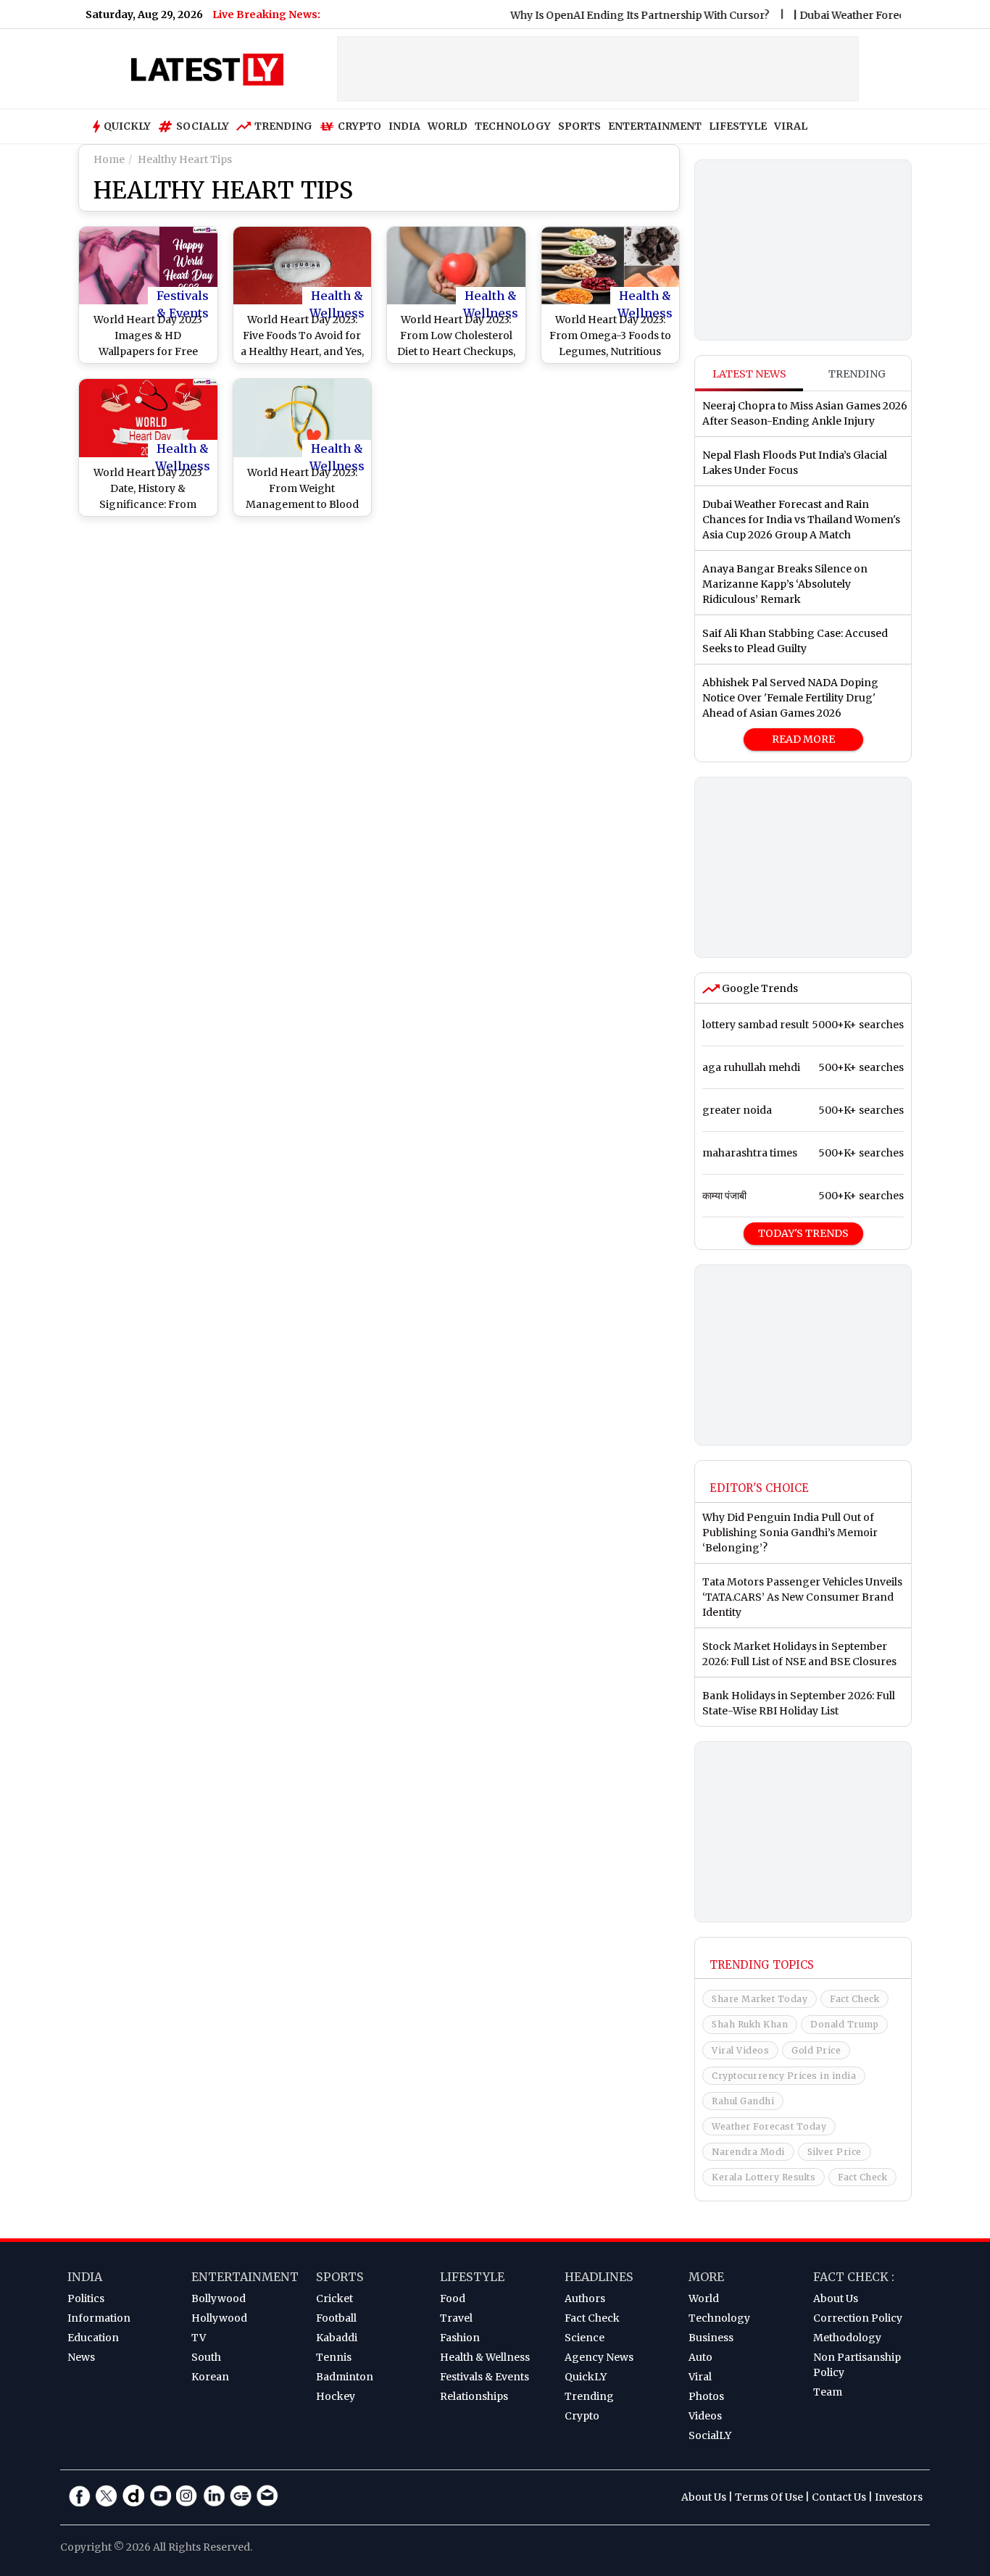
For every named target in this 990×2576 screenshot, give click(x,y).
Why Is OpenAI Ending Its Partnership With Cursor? (607, 15)
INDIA (404, 126)
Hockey (336, 2396)
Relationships (474, 2396)
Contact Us (839, 2497)
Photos (706, 2396)
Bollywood (219, 2298)
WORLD (448, 126)
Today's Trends (803, 1233)
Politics (86, 2298)
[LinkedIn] (214, 2496)
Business (711, 2338)
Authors (585, 2298)
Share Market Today (760, 1999)
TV (199, 2338)
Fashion (460, 2338)
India (85, 2277)
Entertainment (245, 2277)
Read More (803, 739)
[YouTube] (160, 2496)
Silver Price (835, 2152)
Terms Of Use (769, 2497)
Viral (700, 2377)
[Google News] (241, 2496)
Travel (456, 2318)
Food (453, 2298)
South (206, 2357)
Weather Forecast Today (769, 2126)
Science (585, 2338)
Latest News (749, 374)
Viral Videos (740, 2050)
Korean (210, 2377)
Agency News (599, 2357)
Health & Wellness (337, 296)
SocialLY (710, 2435)
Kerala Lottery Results (764, 2177)
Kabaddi (337, 2338)
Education (93, 2338)
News (81, 2357)
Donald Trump (844, 2024)
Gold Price (816, 2050)
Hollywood (219, 2318)
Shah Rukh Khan (750, 2024)
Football (336, 2318)
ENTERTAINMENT (655, 126)
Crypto (359, 126)
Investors (899, 2497)
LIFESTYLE (738, 126)
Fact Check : (854, 2277)
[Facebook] (80, 2496)
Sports (340, 2277)
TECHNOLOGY (513, 126)
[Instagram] (187, 2496)
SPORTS (579, 126)
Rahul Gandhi (743, 2101)
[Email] (267, 2496)
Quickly (127, 126)
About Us (836, 2298)
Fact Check (854, 1999)
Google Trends (759, 988)
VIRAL (791, 126)
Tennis (334, 2357)
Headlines (599, 2277)
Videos (705, 2416)
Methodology (847, 2338)
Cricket (334, 2298)
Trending (283, 126)
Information (99, 2318)
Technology (719, 2318)
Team (828, 2392)
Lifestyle (472, 2277)
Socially (203, 126)
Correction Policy (858, 2318)
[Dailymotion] (133, 2496)
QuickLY (586, 2377)
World (704, 2298)
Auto (700, 2357)
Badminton (345, 2377)
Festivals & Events (183, 296)
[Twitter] (107, 2496)
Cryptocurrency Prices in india (784, 2076)
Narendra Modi (748, 2152)
